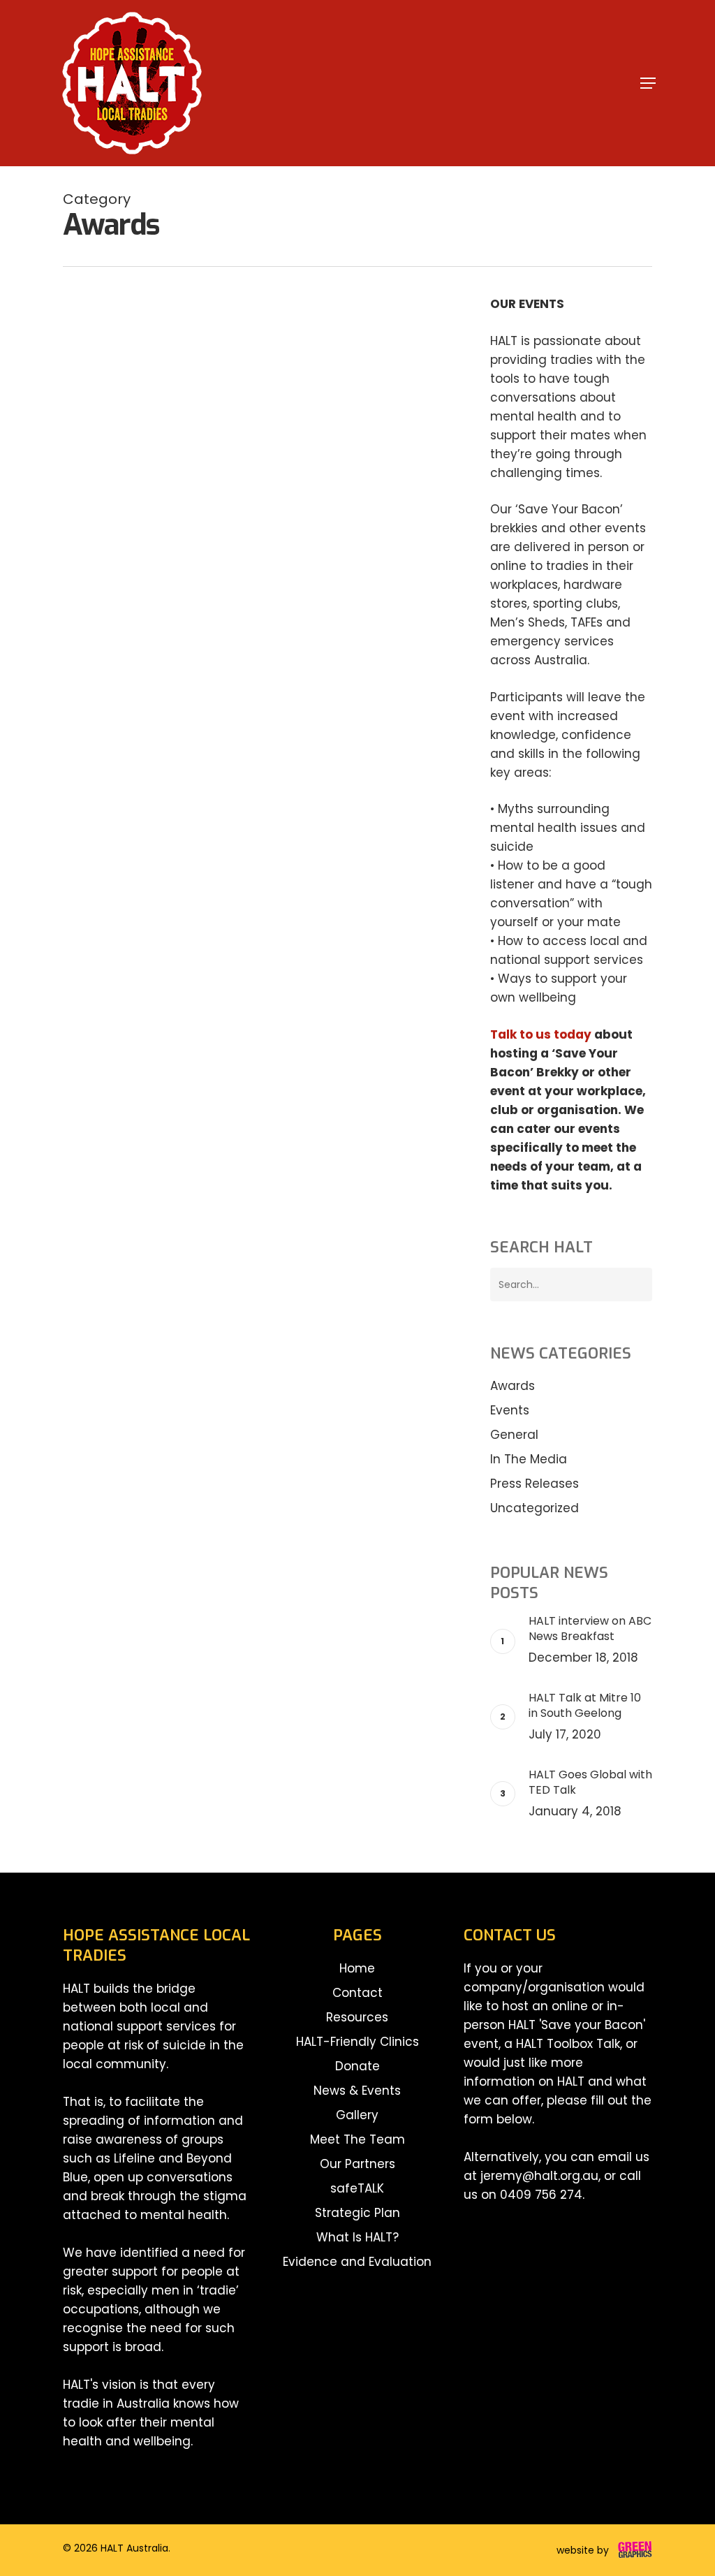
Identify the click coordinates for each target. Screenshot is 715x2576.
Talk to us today (541, 1034)
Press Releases (535, 1484)
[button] (648, 83)
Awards (104, 375)
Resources (357, 2017)
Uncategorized (535, 1508)
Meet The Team (357, 2139)
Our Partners (357, 2164)
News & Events (357, 2091)
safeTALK (357, 2188)
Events (149, 375)
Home (357, 1968)
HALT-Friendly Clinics (357, 2042)
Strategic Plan (357, 2213)
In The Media (529, 1459)
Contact (357, 1993)
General (514, 1435)
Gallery (357, 2115)
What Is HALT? (357, 2237)
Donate (357, 2066)
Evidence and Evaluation (357, 2262)
